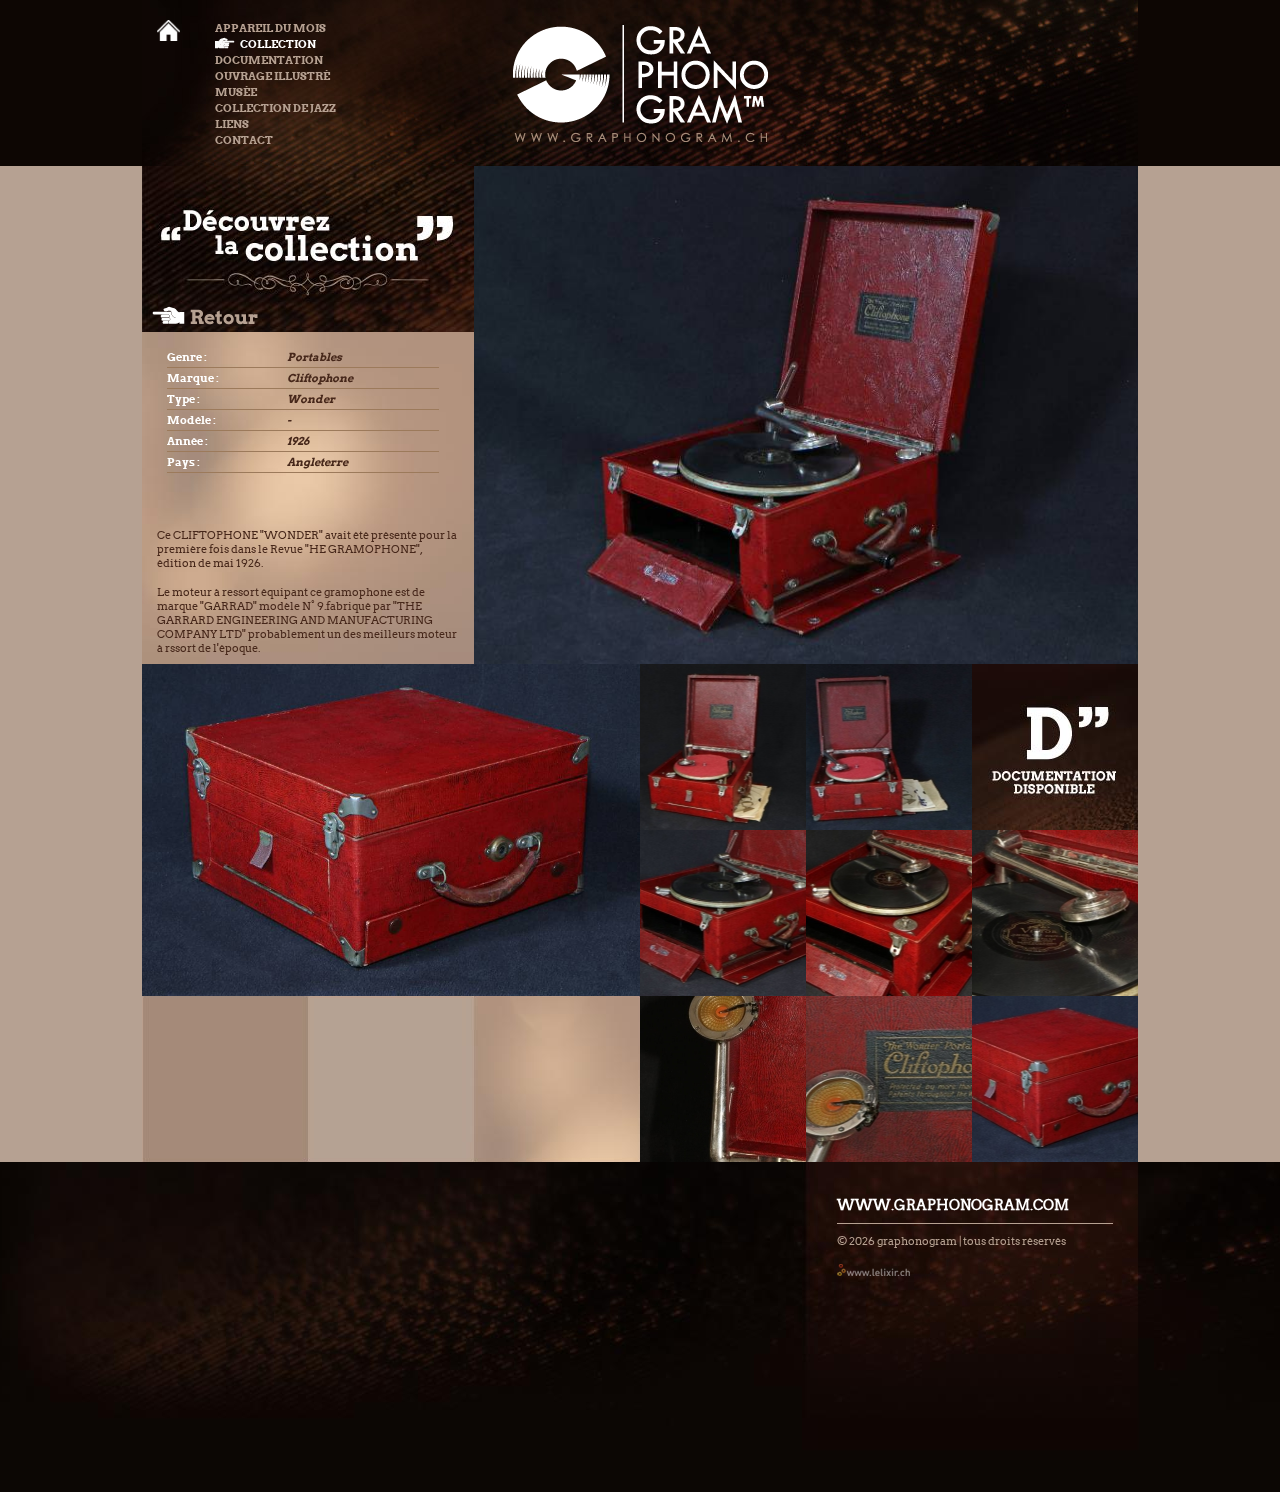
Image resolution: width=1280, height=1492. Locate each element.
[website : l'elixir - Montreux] (873, 1269)
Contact (244, 140)
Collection (278, 44)
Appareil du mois (270, 28)
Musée (236, 92)
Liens (232, 124)
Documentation (269, 60)
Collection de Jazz (275, 108)
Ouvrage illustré (272, 76)
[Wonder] (723, 747)
